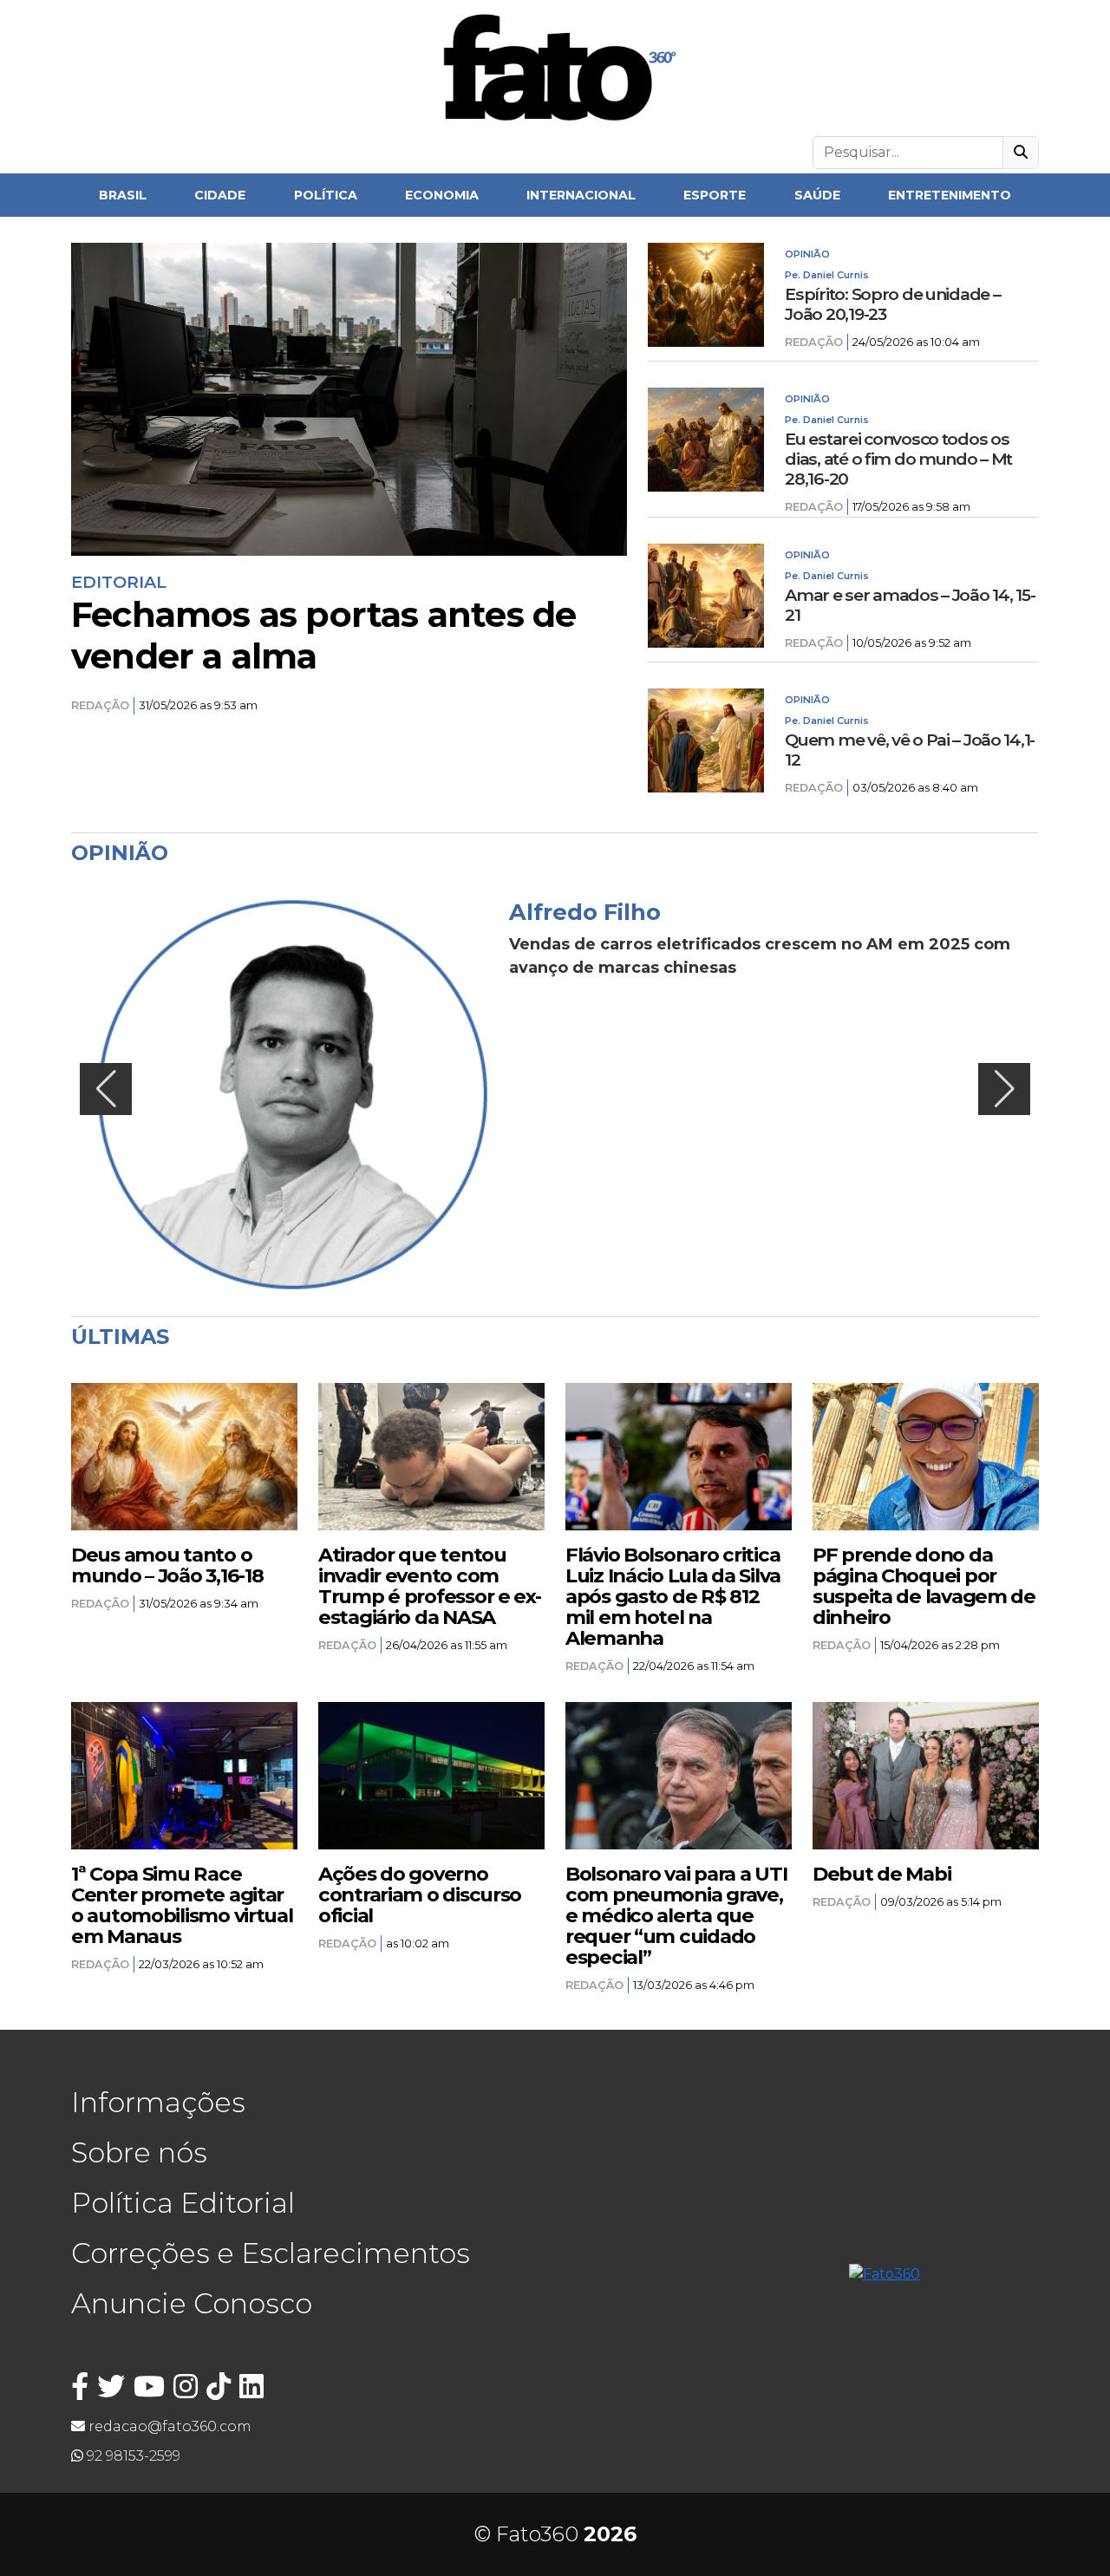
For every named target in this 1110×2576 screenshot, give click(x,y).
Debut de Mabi (881, 1874)
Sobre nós (139, 2152)
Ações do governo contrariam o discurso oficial (420, 1895)
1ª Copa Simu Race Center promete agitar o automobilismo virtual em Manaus (182, 1905)
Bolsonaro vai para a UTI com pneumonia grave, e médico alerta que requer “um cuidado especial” (676, 1915)
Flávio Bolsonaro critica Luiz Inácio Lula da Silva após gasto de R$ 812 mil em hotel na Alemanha (673, 1596)
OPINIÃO (807, 254)
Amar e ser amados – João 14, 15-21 (910, 605)
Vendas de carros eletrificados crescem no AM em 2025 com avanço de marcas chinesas (760, 956)
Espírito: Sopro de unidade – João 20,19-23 (892, 304)
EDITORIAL (119, 582)
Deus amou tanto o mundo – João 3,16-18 (167, 1565)
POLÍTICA (326, 195)
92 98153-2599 (132, 2456)
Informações (158, 2102)
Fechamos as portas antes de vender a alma (323, 636)
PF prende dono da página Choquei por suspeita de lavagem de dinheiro (924, 1586)
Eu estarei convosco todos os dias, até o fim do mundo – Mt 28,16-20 (898, 459)
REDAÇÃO (100, 705)
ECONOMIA (442, 195)
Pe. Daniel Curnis (827, 275)
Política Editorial (183, 2203)
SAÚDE (817, 195)
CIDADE (220, 195)
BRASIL (123, 195)
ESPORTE (715, 195)
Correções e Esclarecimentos (271, 2253)
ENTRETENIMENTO (950, 195)
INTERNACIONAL (581, 195)
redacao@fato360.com (168, 2426)
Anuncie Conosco (192, 2303)
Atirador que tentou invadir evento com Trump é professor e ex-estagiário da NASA (430, 1586)
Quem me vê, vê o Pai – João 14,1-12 (910, 750)
